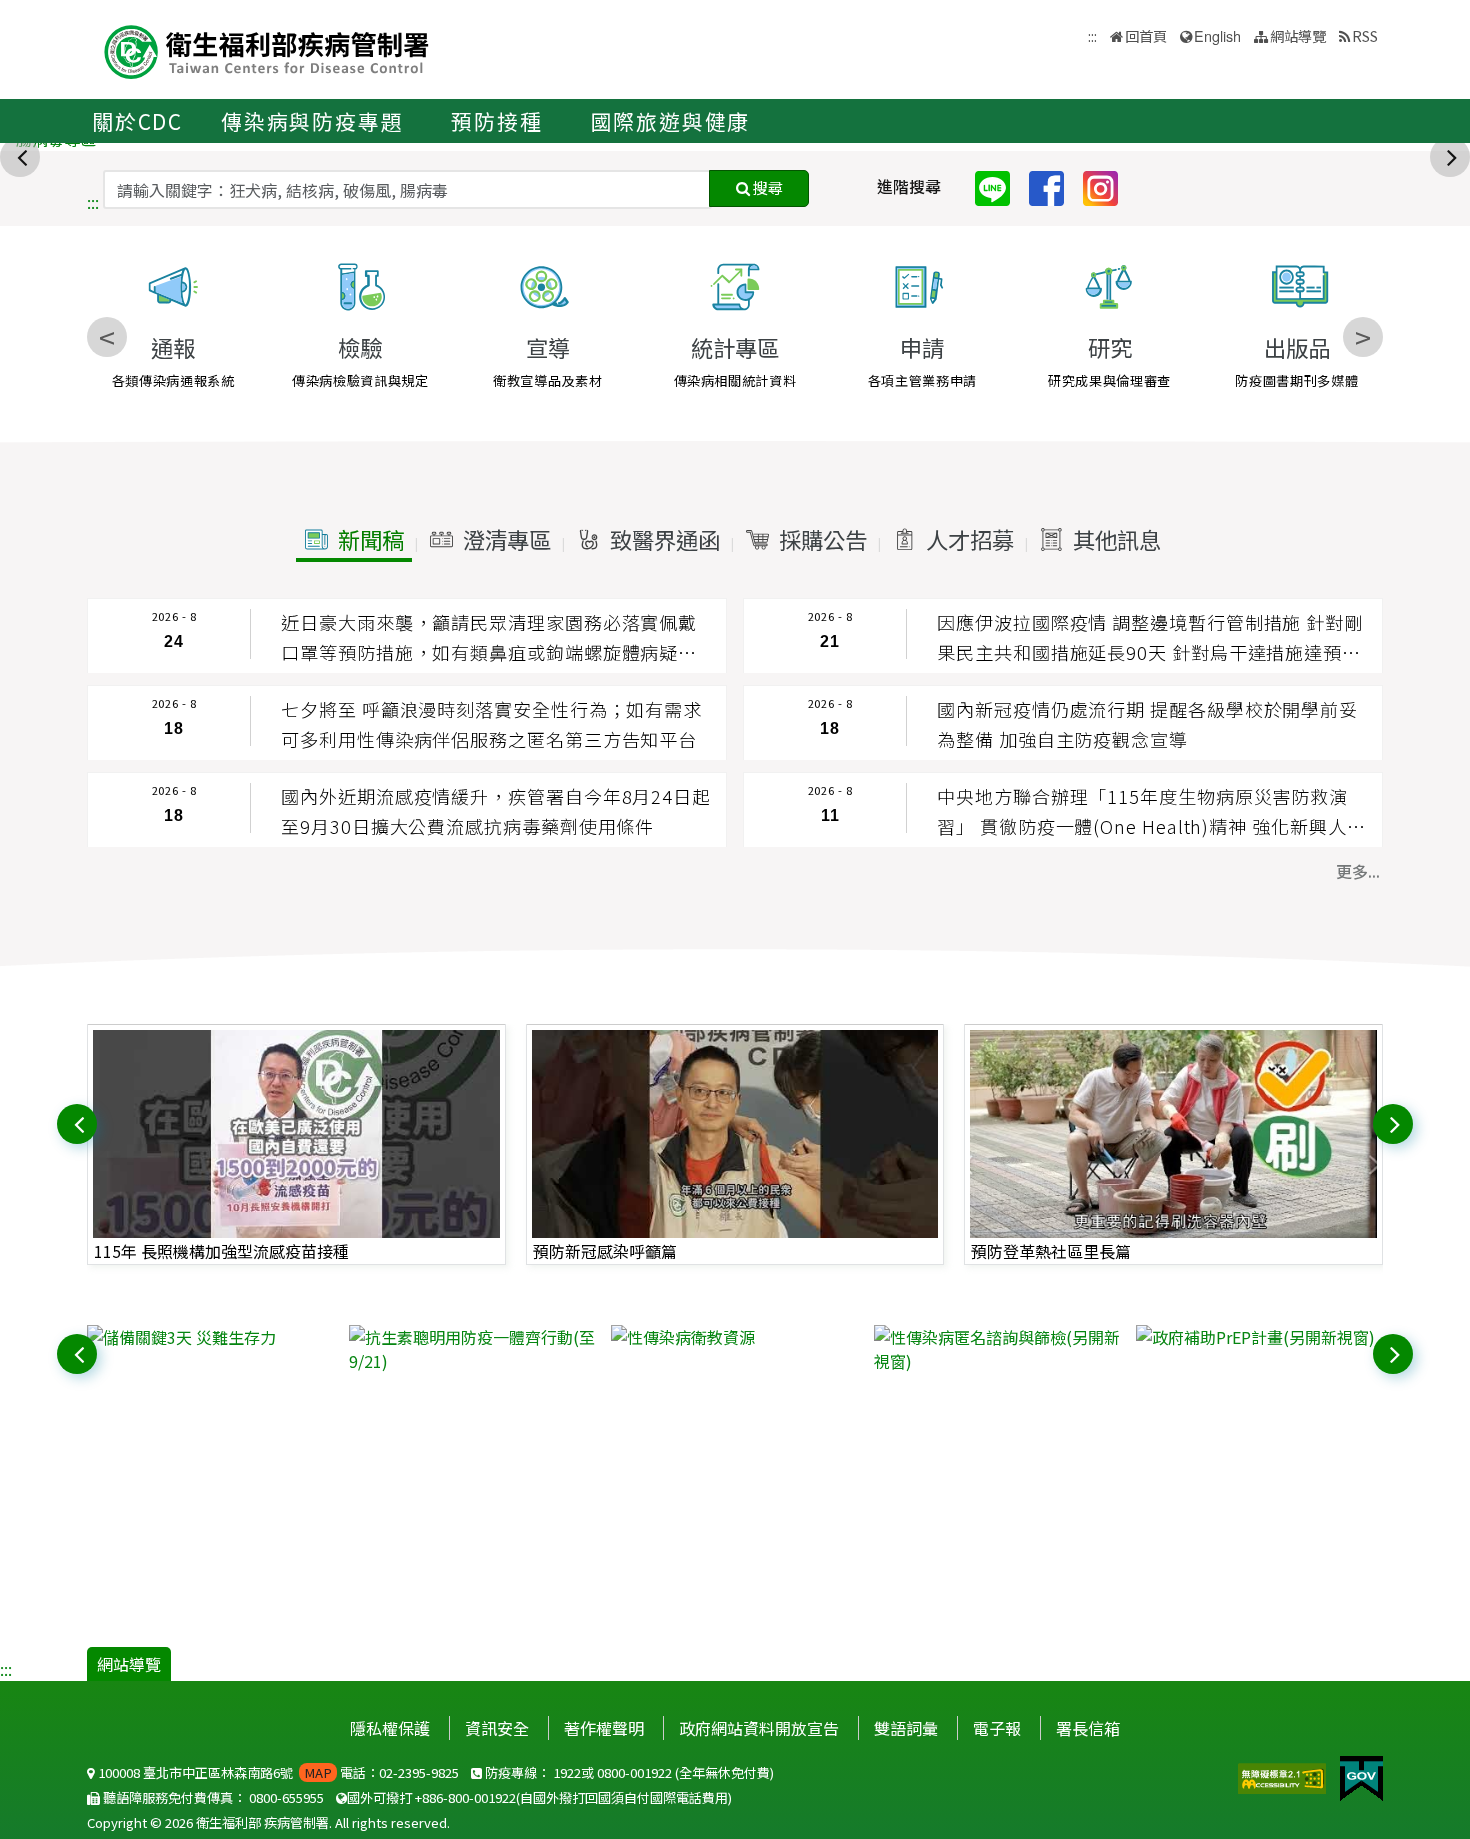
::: (93, 202)
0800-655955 (286, 1797)
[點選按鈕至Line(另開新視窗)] (1000, 186)
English (1217, 35)
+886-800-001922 (465, 1797)
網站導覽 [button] (1298, 35)
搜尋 (766, 187)
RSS (1365, 35)
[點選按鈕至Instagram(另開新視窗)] (1108, 186)
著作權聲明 (604, 1728)
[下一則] (1452, 155)
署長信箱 (1088, 1728)
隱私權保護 (390, 1728)
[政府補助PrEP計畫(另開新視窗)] (1259, 1337)
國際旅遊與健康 (671, 121)
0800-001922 (634, 1772)
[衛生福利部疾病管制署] (267, 49)
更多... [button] (1358, 871)
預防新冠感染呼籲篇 (605, 1251)
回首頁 (1146, 35)
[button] (354, 540)
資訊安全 (497, 1728)
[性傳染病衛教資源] (734, 1337)
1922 (567, 1772)
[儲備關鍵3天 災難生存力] (210, 1337)
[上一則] (22, 155)
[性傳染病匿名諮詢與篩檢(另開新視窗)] (997, 1349)
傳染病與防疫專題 (312, 121)
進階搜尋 (909, 186)
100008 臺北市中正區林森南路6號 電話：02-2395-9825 (277, 1772)
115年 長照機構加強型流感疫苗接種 (221, 1251)
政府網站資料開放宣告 (759, 1728)
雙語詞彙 (906, 1728)
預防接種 (496, 121)
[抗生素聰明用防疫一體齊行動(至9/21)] (472, 1349)
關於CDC (137, 121)
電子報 (997, 1728)
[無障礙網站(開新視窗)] (1284, 1776)
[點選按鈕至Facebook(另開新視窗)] (1054, 186)
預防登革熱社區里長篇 (1051, 1251)
